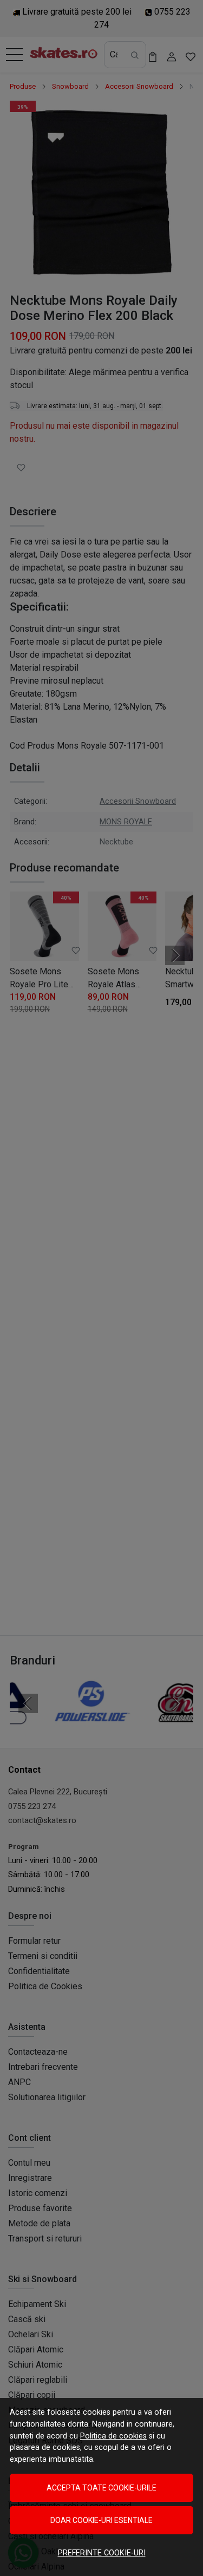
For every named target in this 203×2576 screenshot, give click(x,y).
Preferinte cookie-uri (102, 2553)
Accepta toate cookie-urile (101, 2488)
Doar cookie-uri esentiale (101, 2520)
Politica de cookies (113, 2436)
